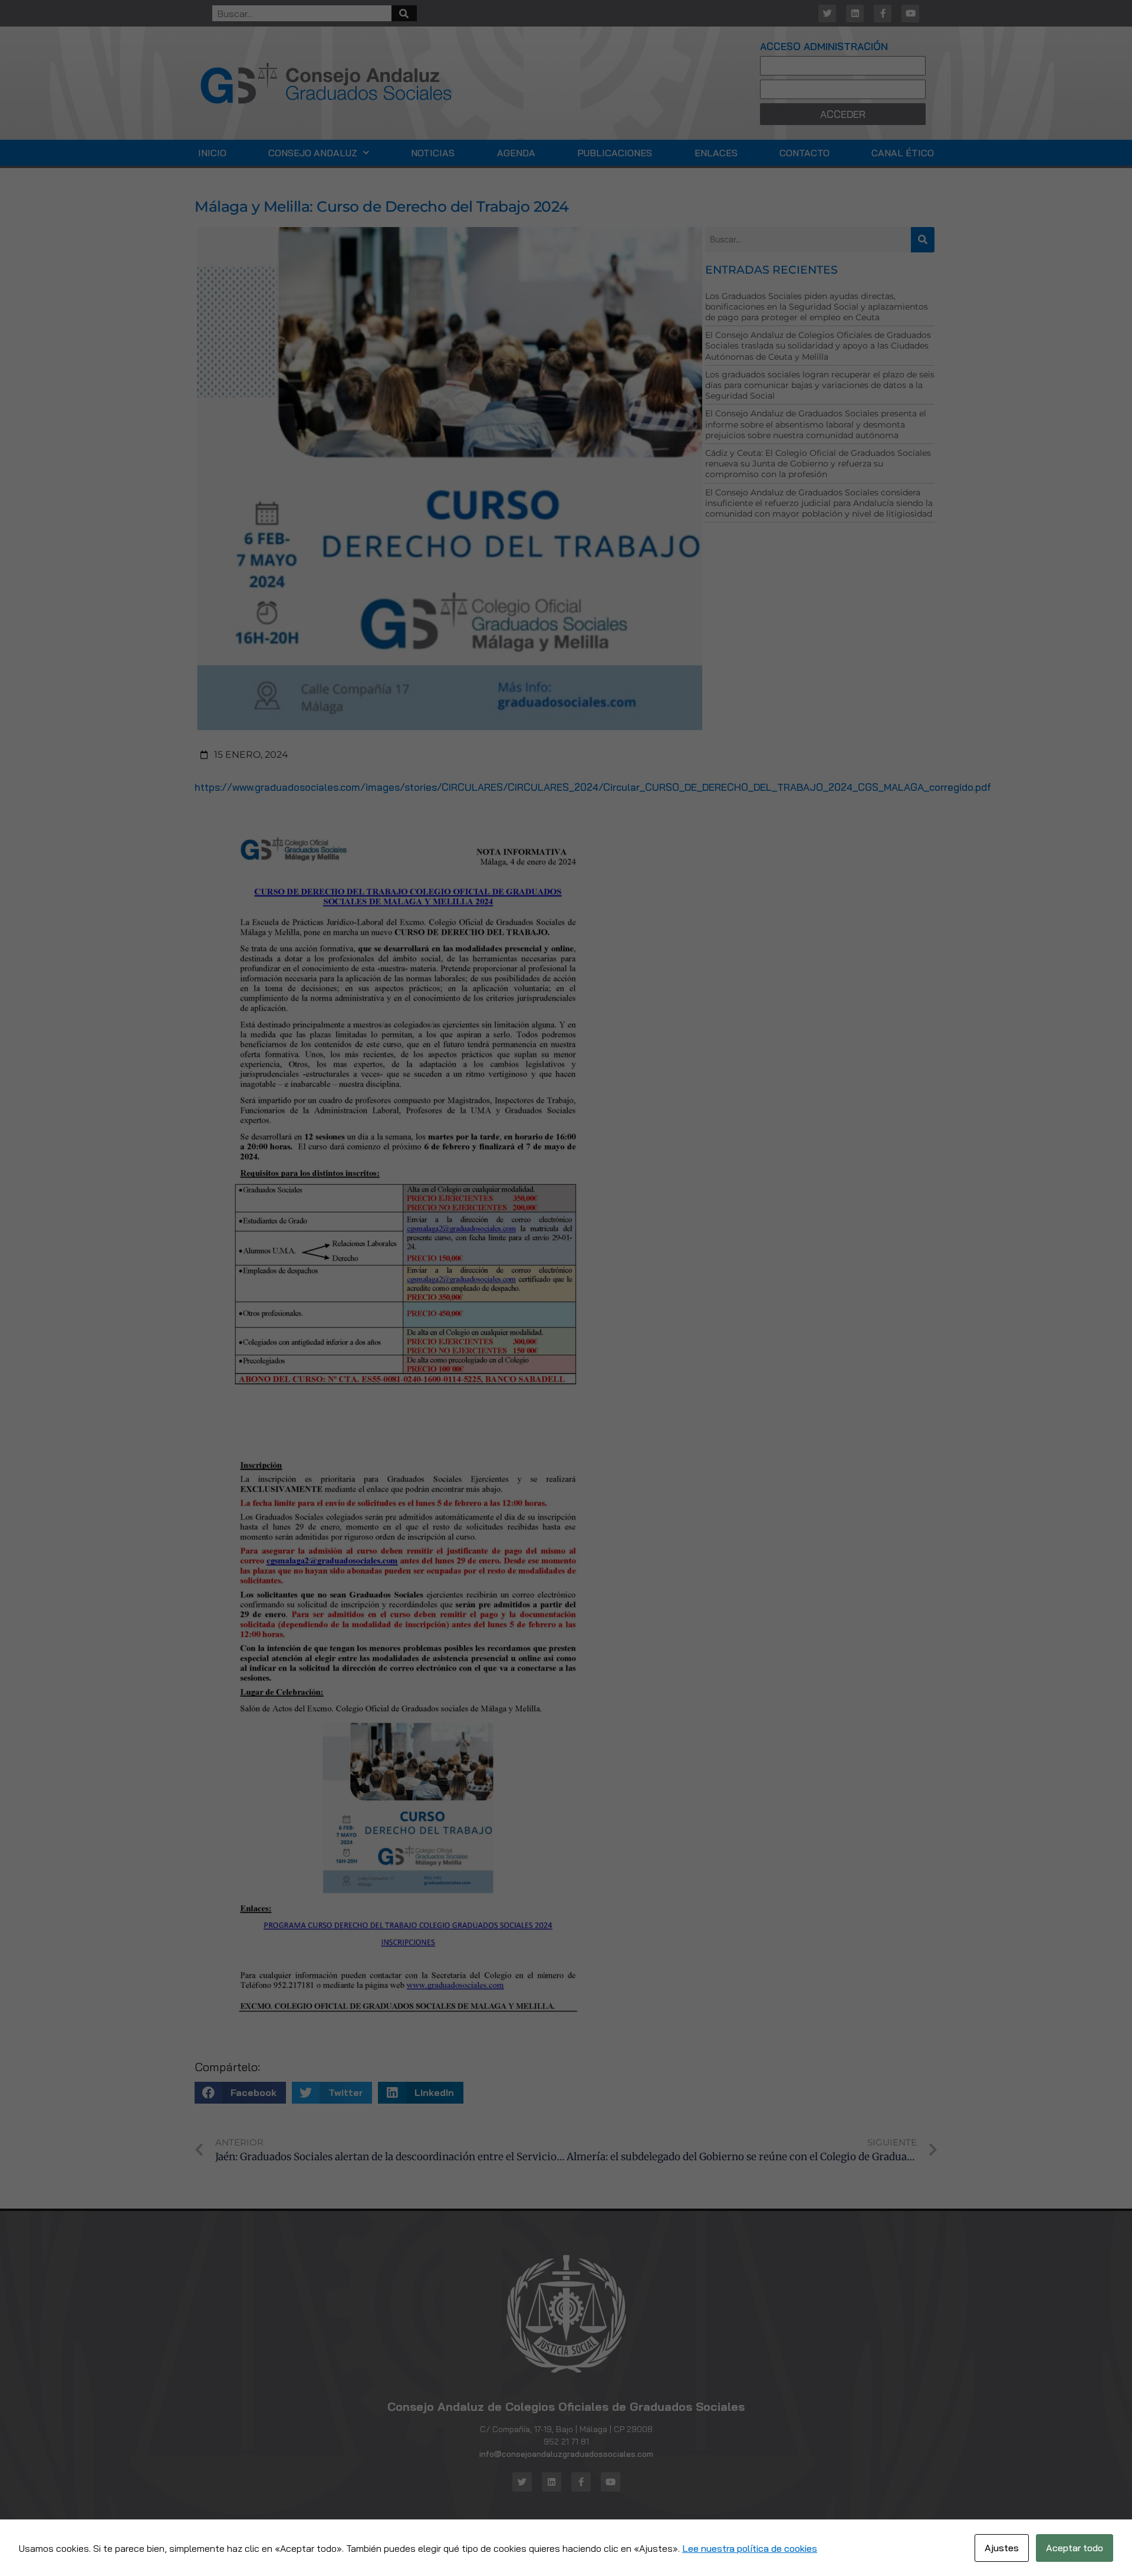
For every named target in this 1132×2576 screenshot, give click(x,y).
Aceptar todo (1075, 2548)
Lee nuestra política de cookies (750, 2548)
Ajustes (1002, 2548)
